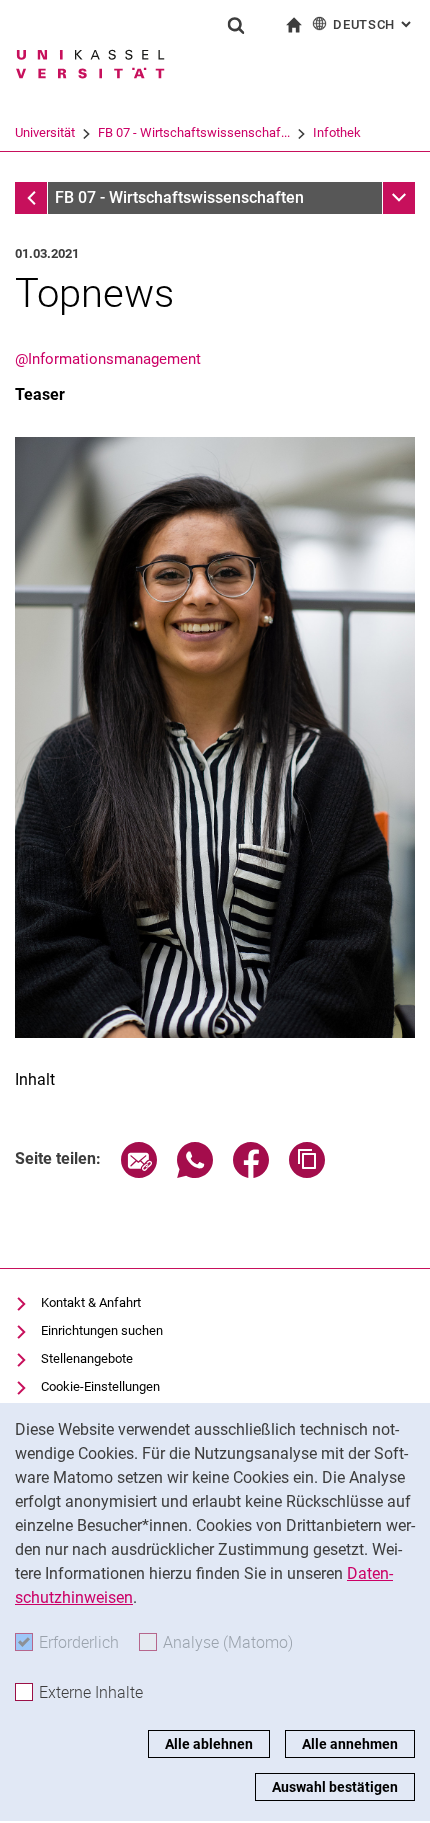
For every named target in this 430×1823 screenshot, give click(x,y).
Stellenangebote (87, 1358)
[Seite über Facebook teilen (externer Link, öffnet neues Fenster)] (251, 1172)
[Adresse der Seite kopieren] (307, 1172)
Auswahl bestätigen (335, 1787)
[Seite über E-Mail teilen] (139, 1172)
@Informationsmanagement (108, 359)
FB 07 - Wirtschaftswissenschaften (179, 197)
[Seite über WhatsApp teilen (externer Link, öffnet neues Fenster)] (195, 1172)
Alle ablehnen (209, 1744)
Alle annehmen (350, 1744)
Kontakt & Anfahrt (91, 1302)
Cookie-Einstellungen (100, 1386)
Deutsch (374, 24)
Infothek (337, 132)
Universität (45, 132)
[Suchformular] (236, 25)
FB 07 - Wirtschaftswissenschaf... (194, 132)
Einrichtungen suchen (102, 1330)
